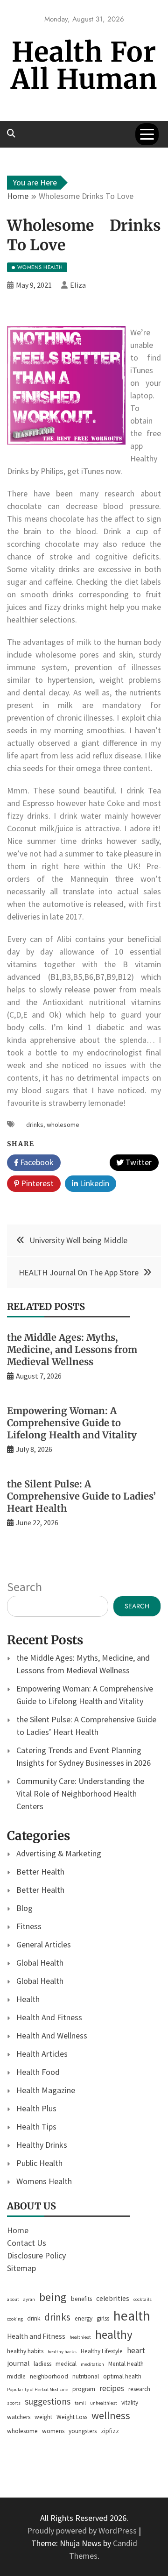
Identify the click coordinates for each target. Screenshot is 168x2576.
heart (136, 2350)
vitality (130, 2403)
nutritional (86, 2376)
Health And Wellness (52, 2035)
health (132, 2316)
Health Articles (42, 2054)
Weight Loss (72, 2417)
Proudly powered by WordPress (83, 2530)
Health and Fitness (36, 2336)
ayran (29, 2299)
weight (43, 2417)
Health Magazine (46, 2090)
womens (53, 2431)
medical (66, 2364)
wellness (111, 2415)
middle (16, 2376)
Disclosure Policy (36, 2255)
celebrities (113, 2298)
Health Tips (36, 2127)
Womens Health (44, 2181)
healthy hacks (62, 2352)
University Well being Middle (78, 1240)
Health (28, 1999)
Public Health (39, 2163)
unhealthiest (104, 2403)
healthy (114, 2335)
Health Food (38, 2072)
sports (14, 2403)
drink (34, 2318)
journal (18, 2363)
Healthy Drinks (42, 2145)
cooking (15, 2319)
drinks (35, 1125)
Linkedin (94, 1183)
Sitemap (21, 2268)
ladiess (42, 2364)
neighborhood (49, 2376)
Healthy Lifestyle (102, 2351)
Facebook (36, 1162)
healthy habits (25, 2351)
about (13, 2299)
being (53, 2297)
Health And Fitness (49, 2017)
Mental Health (126, 2364)
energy (84, 2318)
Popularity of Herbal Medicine (38, 2389)
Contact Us (27, 2243)
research (139, 2389)
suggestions (48, 2401)
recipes (112, 2388)
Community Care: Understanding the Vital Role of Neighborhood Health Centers (80, 1794)
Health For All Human (84, 66)
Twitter (138, 1162)
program (84, 2389)
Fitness (29, 1926)
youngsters (83, 2431)
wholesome (63, 1125)
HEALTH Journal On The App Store (79, 1272)
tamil (80, 2403)
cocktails (143, 2299)
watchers (19, 2417)
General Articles (44, 1944)
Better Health (40, 1872)
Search (24, 1587)
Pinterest (36, 1183)
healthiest (80, 2337)
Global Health (40, 1963)
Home (18, 2230)
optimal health (122, 2376)
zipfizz (110, 2431)
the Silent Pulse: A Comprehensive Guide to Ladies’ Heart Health (81, 1496)
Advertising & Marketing (59, 1853)
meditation (92, 2364)
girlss (103, 2318)
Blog (24, 1908)
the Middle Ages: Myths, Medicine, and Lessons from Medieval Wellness (72, 1349)
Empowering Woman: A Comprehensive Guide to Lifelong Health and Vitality (72, 1423)
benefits (81, 2299)
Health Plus (36, 2108)
